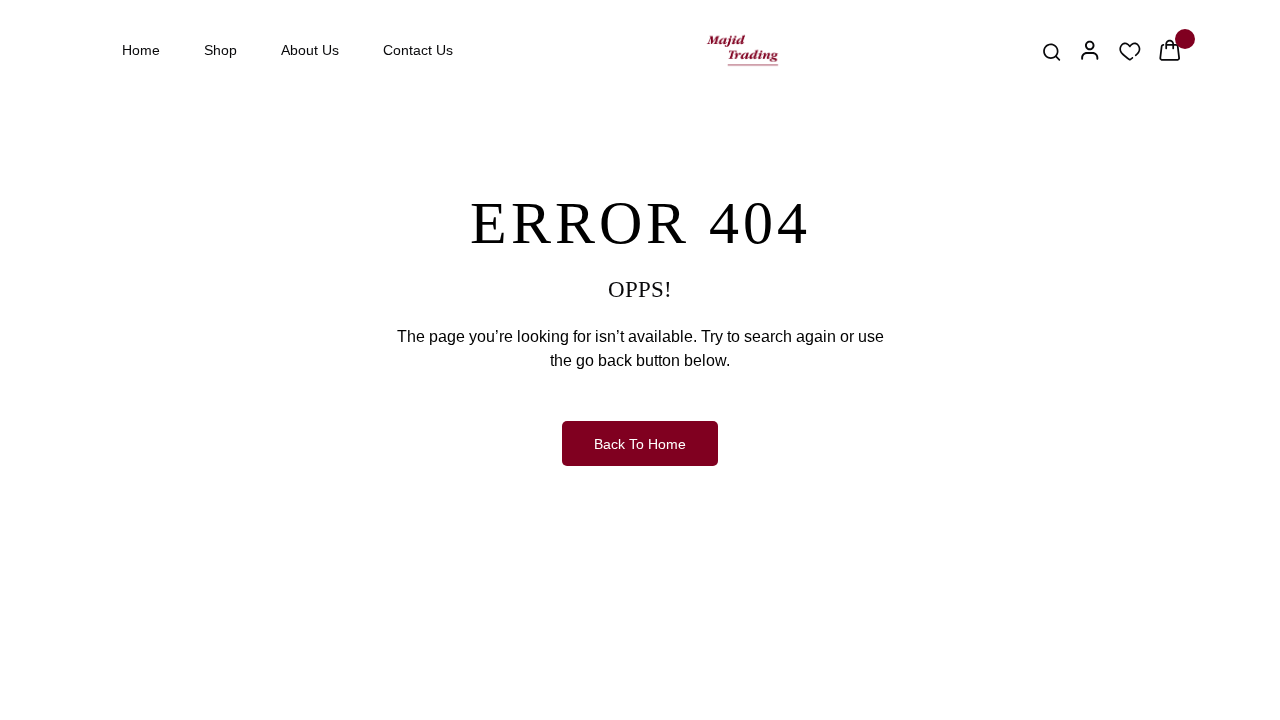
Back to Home (640, 444)
